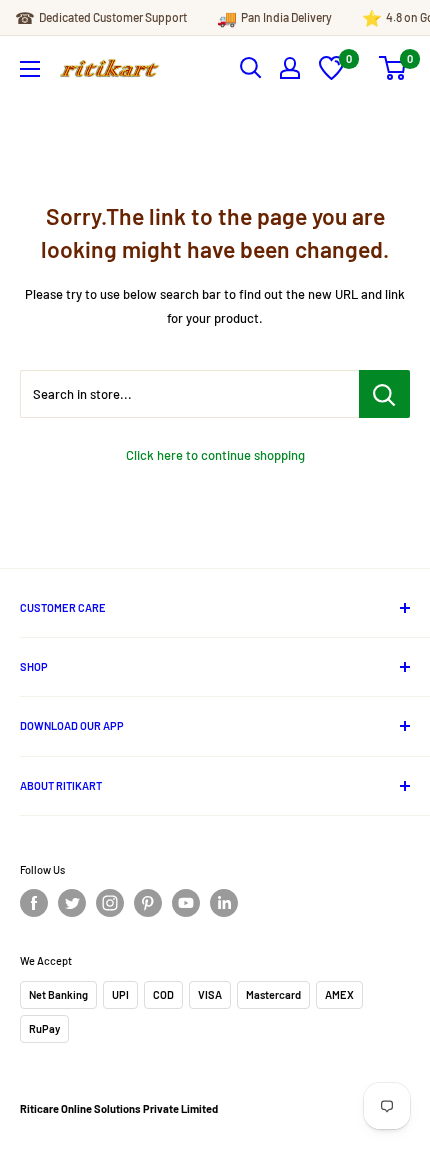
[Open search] (251, 68)
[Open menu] (30, 69)
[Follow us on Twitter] (72, 903)
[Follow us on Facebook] (34, 903)
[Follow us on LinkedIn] (224, 903)
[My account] (290, 68)
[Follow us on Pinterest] (148, 903)
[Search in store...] (384, 394)
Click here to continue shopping (215, 455)
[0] (331, 75)
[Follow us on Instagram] (110, 903)
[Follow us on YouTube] (186, 903)
